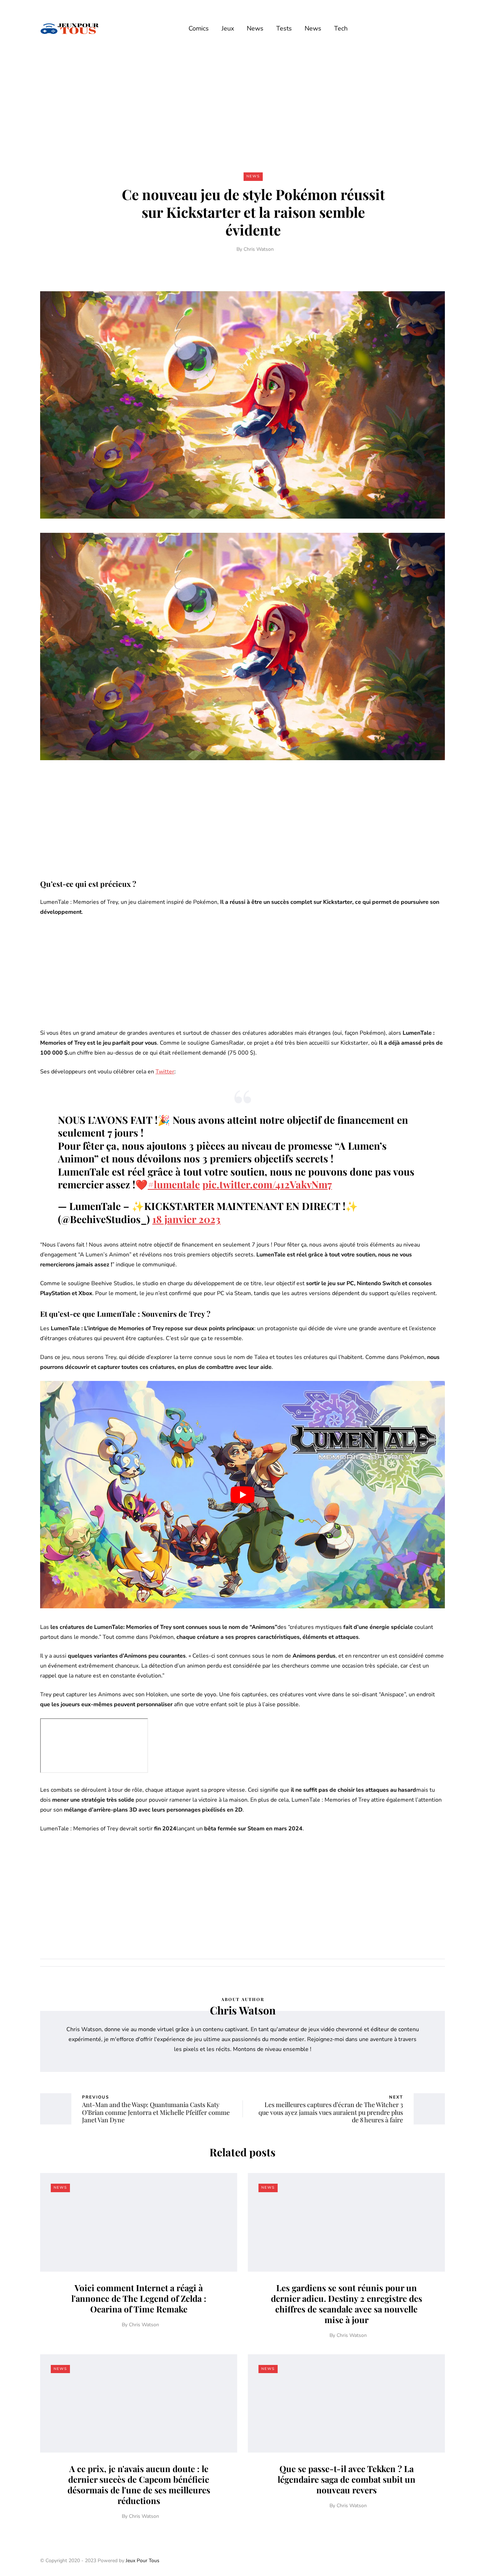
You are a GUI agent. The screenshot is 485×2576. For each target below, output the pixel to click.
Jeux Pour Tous (143, 2561)
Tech (341, 28)
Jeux (228, 28)
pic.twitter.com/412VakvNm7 (267, 1184)
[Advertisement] (243, 109)
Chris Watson (259, 249)
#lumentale (174, 1184)
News (255, 28)
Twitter (165, 1072)
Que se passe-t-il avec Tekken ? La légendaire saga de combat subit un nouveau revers (347, 2479)
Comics (199, 28)
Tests (284, 28)
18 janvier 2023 (186, 1219)
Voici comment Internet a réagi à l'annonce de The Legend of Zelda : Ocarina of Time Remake (139, 2298)
